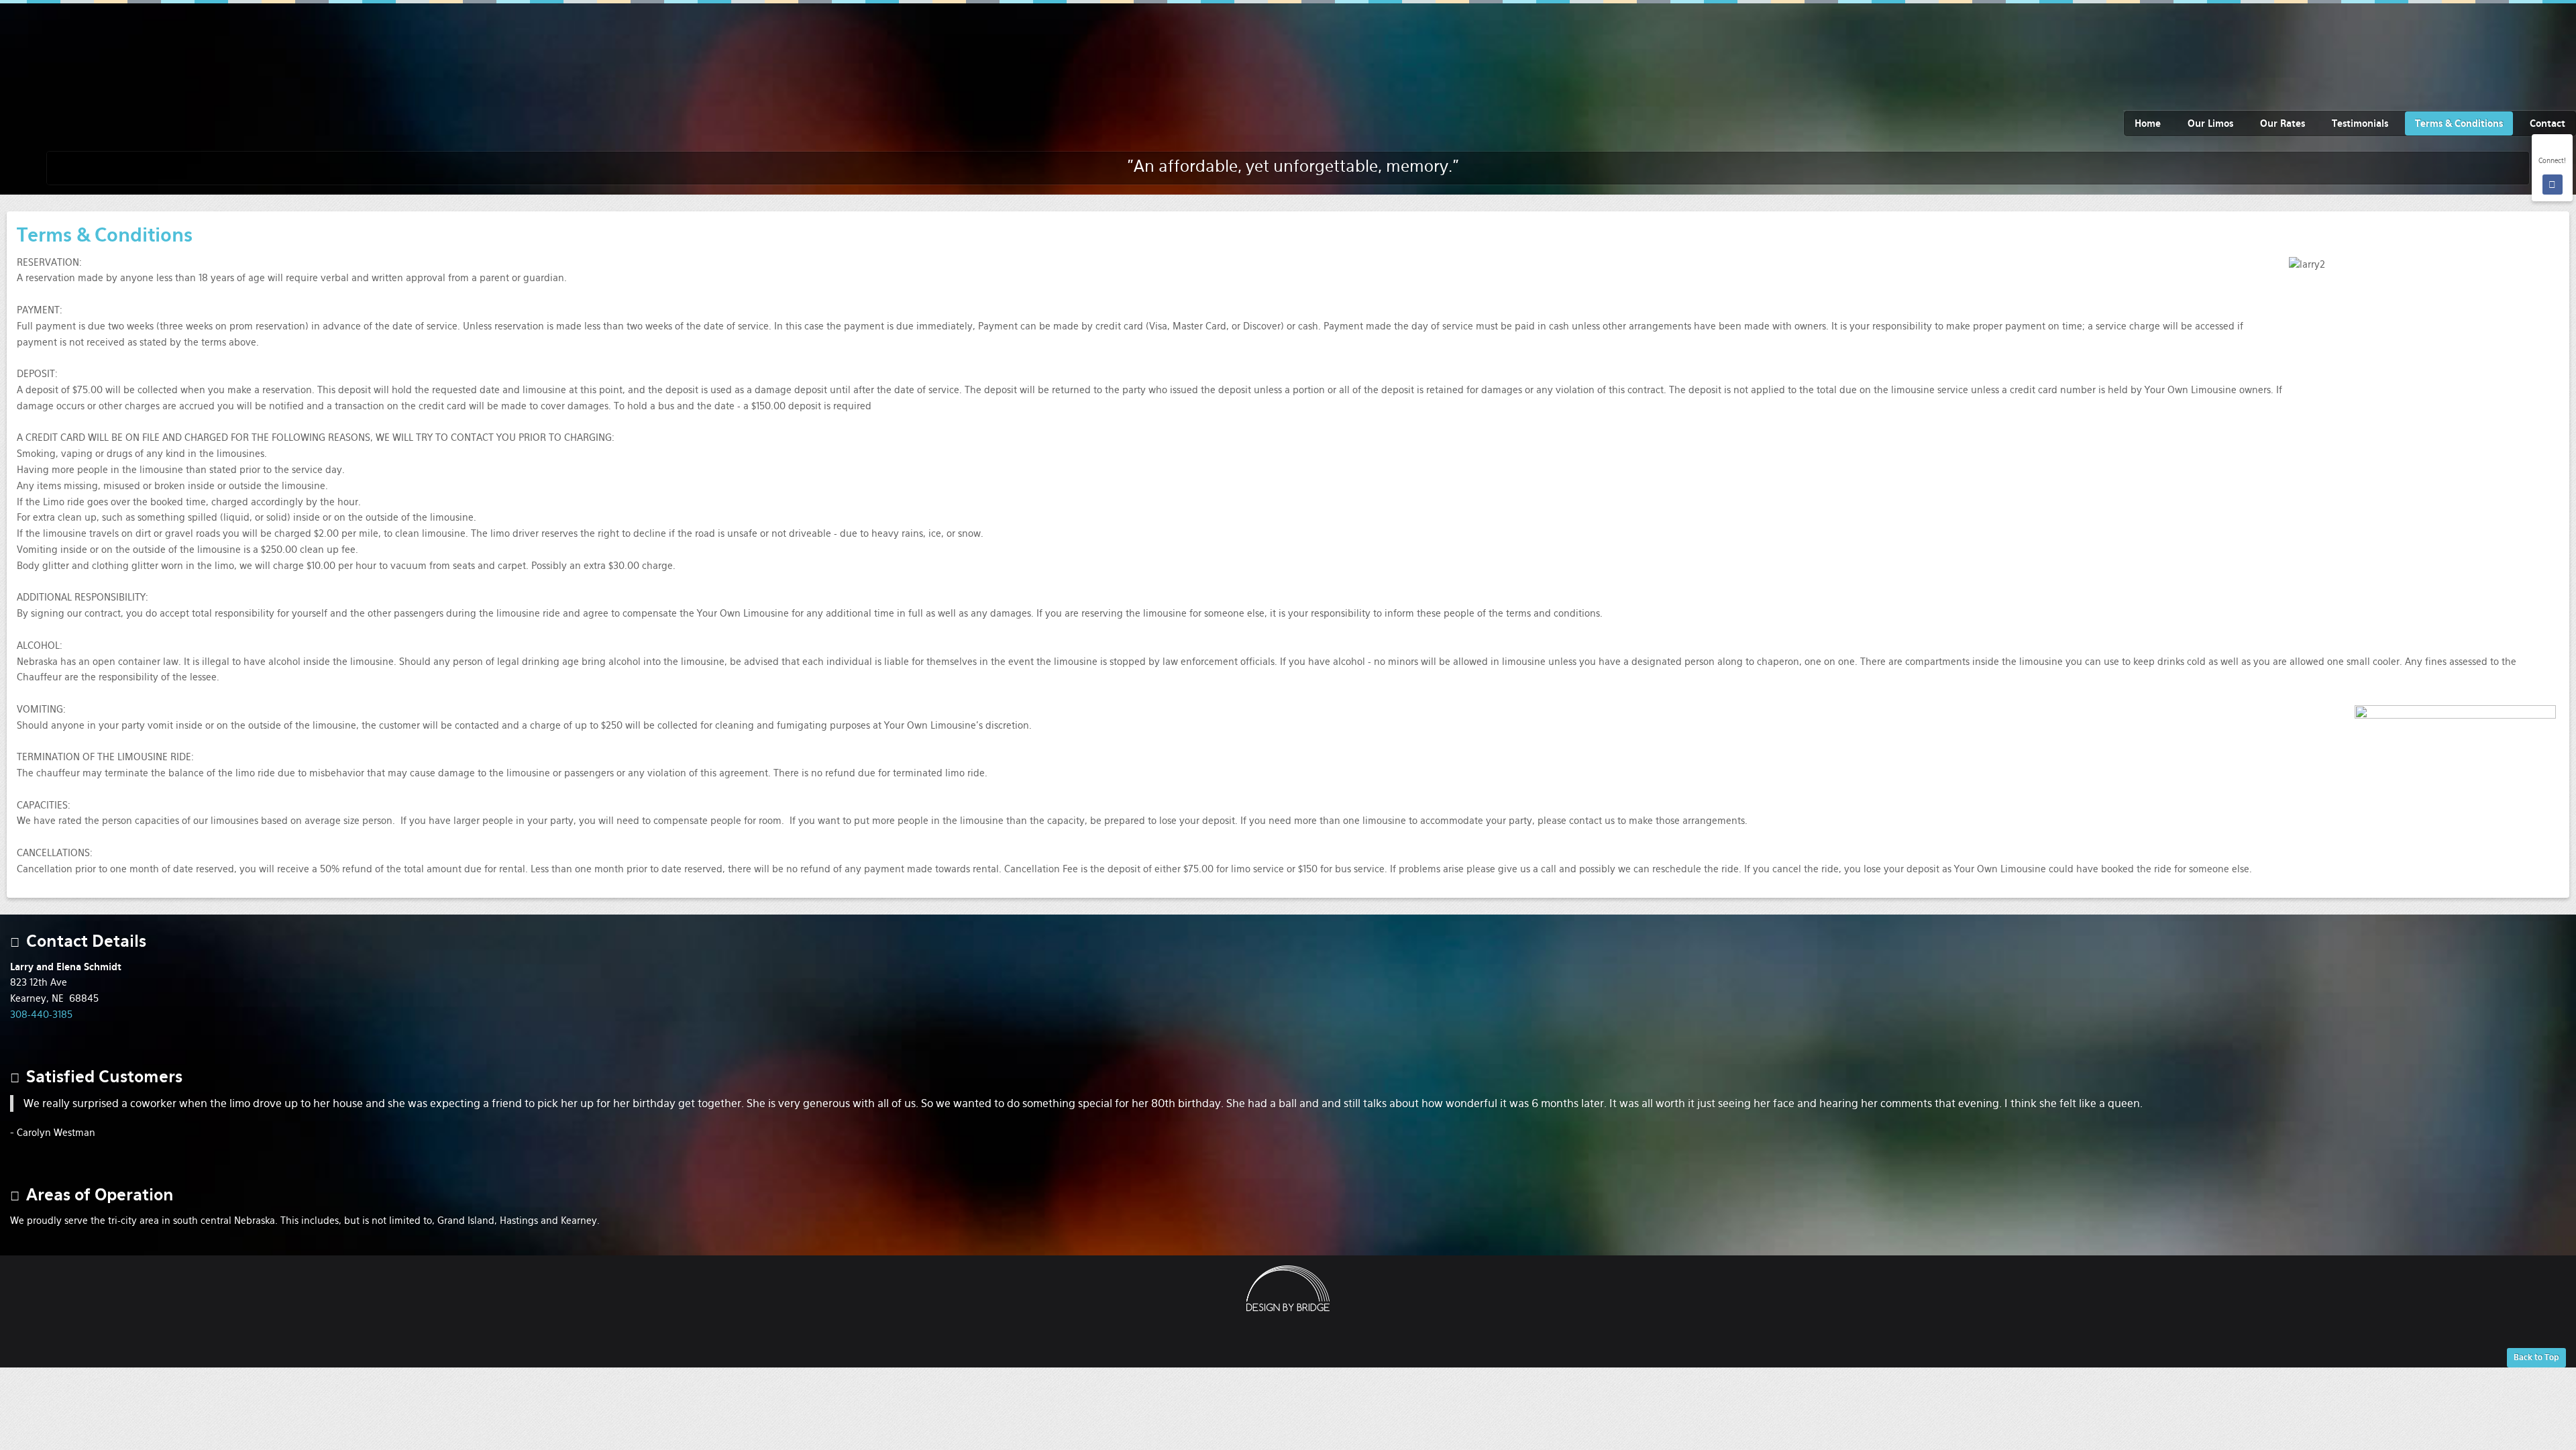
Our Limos (2210, 123)
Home (2148, 123)
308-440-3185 (41, 1015)
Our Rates (2283, 123)
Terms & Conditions (2459, 123)
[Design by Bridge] (1288, 1288)
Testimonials (2360, 123)
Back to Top (2536, 1357)
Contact (2547, 123)
